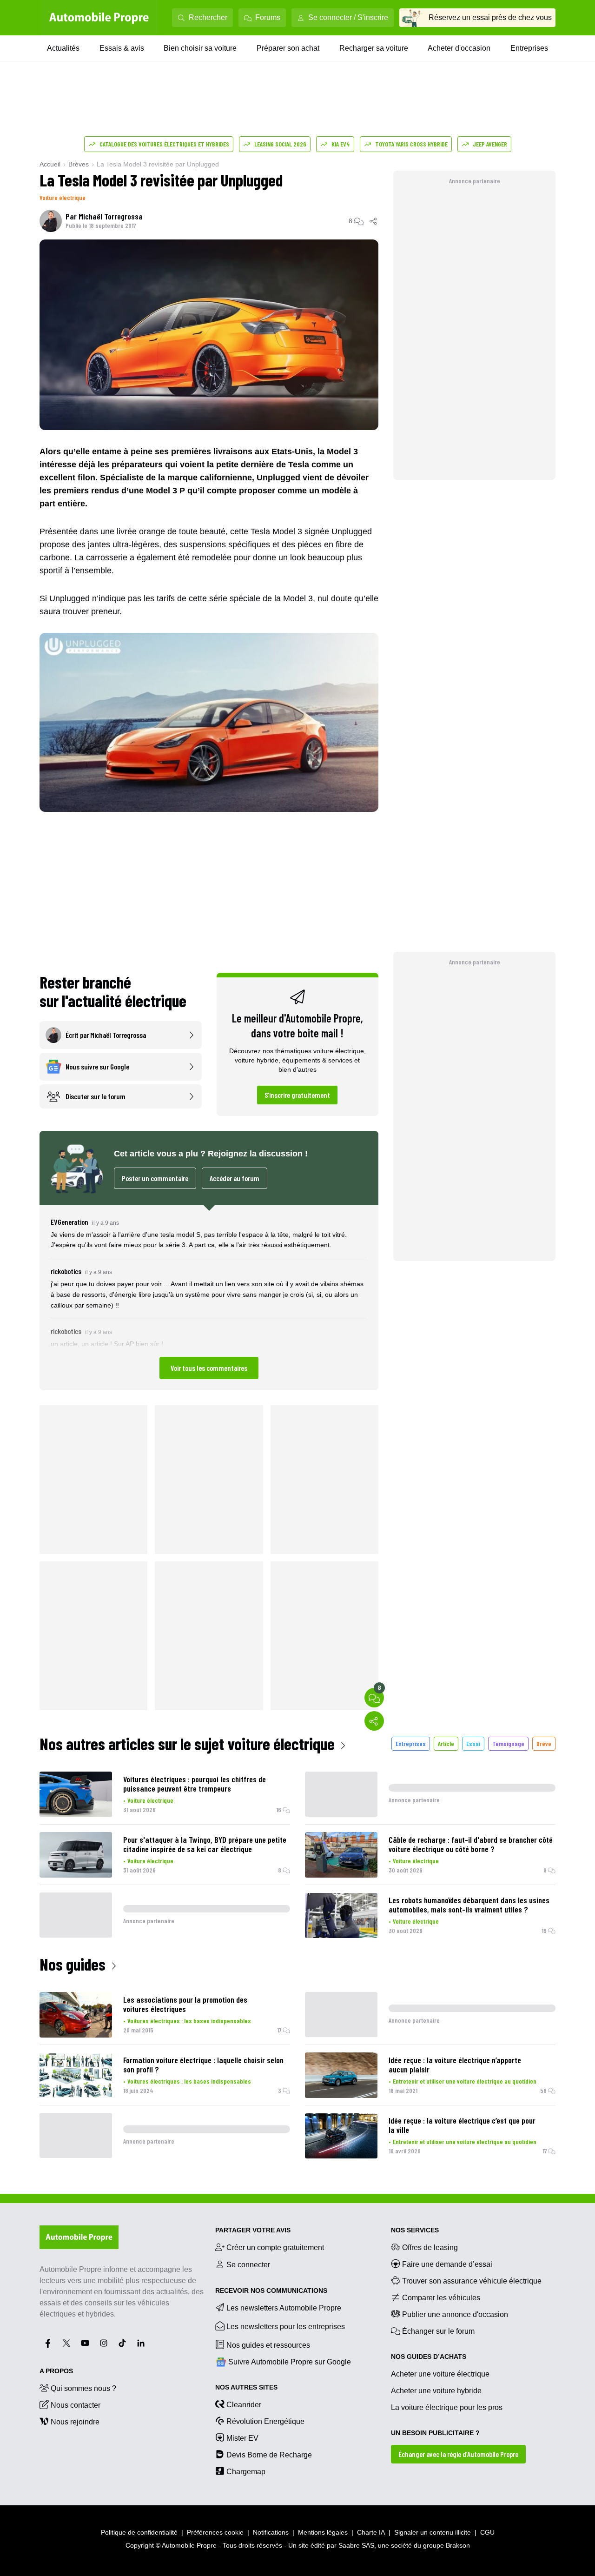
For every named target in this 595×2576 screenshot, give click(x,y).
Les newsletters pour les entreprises (286, 2327)
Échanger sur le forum (438, 2331)
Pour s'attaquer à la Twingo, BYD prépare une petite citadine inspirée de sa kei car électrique (205, 1844)
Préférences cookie (215, 2532)
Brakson (458, 2545)
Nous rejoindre (75, 2422)
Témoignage (508, 1743)
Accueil (50, 164)
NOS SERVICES (415, 2230)
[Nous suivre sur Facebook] (48, 2343)
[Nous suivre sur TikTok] (122, 2343)
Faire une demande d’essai (447, 2264)
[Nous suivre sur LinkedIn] (141, 2343)
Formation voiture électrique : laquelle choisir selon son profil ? (203, 2065)
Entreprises (529, 48)
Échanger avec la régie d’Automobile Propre (458, 2454)
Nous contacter (76, 2405)
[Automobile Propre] (99, 18)
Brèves (79, 164)
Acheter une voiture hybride (436, 2391)
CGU (487, 2532)
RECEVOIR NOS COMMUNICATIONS (271, 2291)
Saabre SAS (356, 2545)
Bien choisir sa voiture (200, 48)
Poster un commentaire (155, 1178)
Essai (473, 1743)
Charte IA (371, 2532)
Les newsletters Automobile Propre (284, 2308)
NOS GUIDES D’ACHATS (429, 2357)
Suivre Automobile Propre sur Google (290, 2362)
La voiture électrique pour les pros (447, 2407)
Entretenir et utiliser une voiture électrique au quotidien (465, 2081)
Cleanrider (244, 2405)
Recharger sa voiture (374, 48)
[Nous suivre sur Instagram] (104, 2343)
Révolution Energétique (265, 2421)
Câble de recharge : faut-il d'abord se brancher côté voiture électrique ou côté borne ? (471, 1844)
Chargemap (246, 2472)
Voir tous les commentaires (209, 1368)
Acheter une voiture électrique (440, 2374)
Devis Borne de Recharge (269, 2455)
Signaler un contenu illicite (433, 2532)
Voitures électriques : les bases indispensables (189, 2021)
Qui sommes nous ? (83, 2388)
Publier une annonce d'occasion (455, 2314)
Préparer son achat (288, 48)
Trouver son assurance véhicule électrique (472, 2281)
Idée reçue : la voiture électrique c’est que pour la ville (462, 2125)
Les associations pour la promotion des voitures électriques (185, 2004)
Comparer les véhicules (441, 2298)
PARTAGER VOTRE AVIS (253, 2230)
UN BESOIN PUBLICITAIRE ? (435, 2433)
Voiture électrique (63, 197)
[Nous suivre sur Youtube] (85, 2343)
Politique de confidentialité (139, 2532)
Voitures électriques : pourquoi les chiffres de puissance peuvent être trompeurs (195, 1784)
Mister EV (242, 2438)
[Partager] (374, 221)
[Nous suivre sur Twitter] (66, 2343)
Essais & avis (122, 48)
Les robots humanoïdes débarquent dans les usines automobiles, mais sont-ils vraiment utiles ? (469, 1905)
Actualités (63, 48)
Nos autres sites (246, 2387)
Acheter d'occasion (459, 48)
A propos (56, 2371)
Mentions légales (323, 2532)
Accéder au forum (235, 1178)
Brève (544, 1743)
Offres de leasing (430, 2247)
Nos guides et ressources (268, 2345)
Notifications (271, 2532)
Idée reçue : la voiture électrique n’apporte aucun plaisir (455, 2065)
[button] (209, 1298)
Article (446, 1743)
